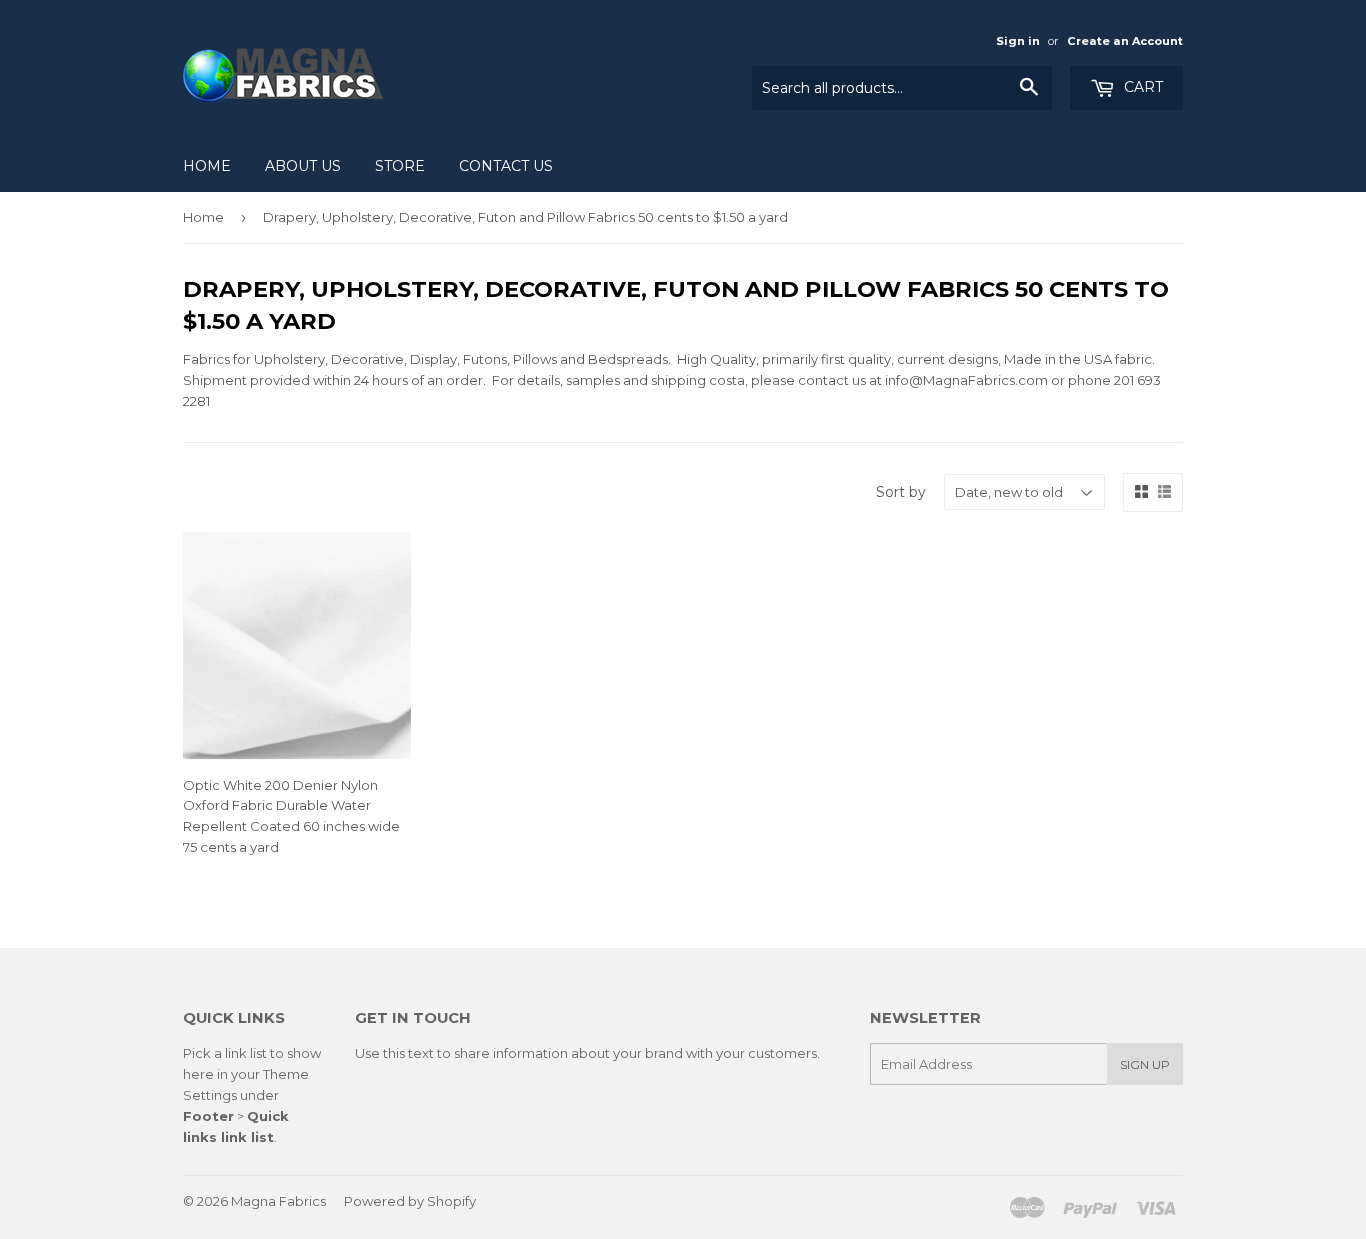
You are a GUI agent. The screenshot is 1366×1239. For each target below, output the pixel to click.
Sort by (901, 492)
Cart (1141, 87)
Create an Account (1125, 41)
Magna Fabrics (278, 1201)
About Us (303, 166)
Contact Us (506, 166)
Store (400, 166)
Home (207, 166)
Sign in (1018, 41)
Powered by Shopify (410, 1201)
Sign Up (1145, 1064)
